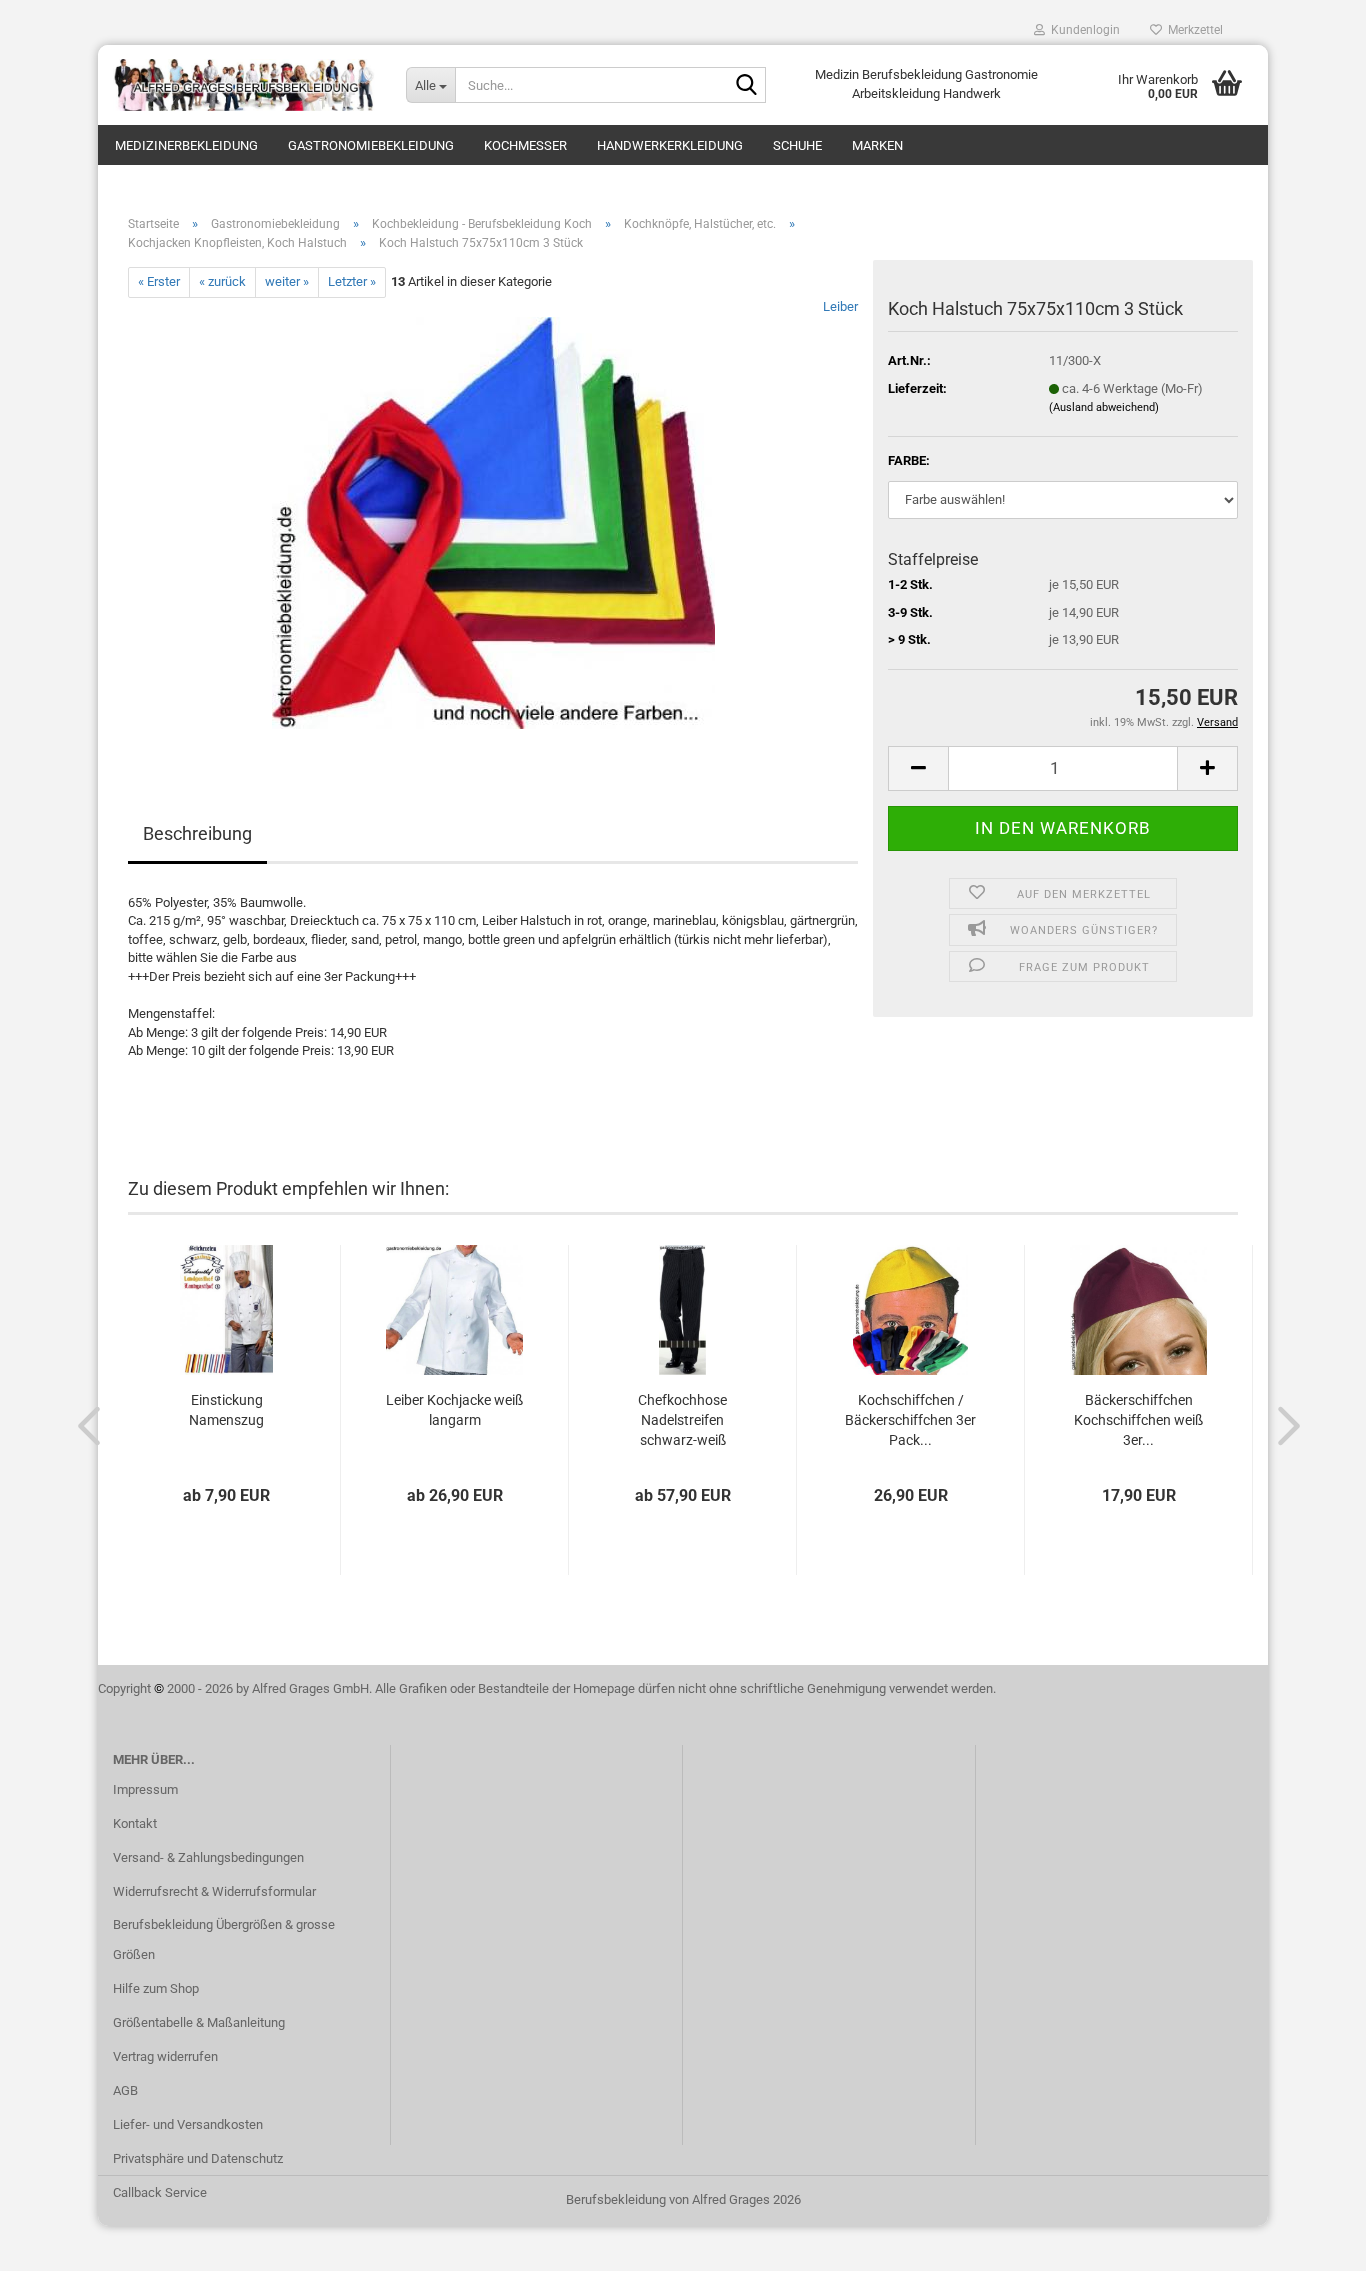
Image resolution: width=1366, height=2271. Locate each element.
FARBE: (909, 460)
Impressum (145, 1789)
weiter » (287, 281)
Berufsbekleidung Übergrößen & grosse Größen (224, 1939)
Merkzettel (1192, 30)
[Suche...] (747, 86)
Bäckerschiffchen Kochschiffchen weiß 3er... (1138, 1420)
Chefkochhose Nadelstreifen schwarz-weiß (682, 1420)
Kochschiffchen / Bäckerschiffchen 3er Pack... (910, 1420)
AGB (125, 2090)
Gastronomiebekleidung (371, 145)
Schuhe (797, 145)
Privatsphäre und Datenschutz (198, 2158)
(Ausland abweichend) (1104, 407)
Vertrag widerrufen (165, 2056)
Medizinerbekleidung (186, 145)
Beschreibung (197, 833)
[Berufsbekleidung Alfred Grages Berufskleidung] (244, 85)
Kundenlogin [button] (1082, 30)
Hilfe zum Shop (156, 1988)
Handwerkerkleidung (670, 145)
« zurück (222, 281)
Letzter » (352, 281)
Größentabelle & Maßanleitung (199, 2022)
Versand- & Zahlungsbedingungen (208, 1857)
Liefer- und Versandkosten (188, 2124)
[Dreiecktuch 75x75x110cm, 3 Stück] (493, 521)
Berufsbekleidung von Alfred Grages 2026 (683, 2199)
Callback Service (160, 2192)
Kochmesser (525, 145)
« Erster (159, 281)
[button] (918, 768)
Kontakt (135, 1823)
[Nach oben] (1311, 2241)
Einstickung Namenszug (226, 1410)
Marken (877, 145)
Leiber (840, 306)
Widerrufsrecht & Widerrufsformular (214, 1891)
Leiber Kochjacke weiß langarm (454, 1410)
